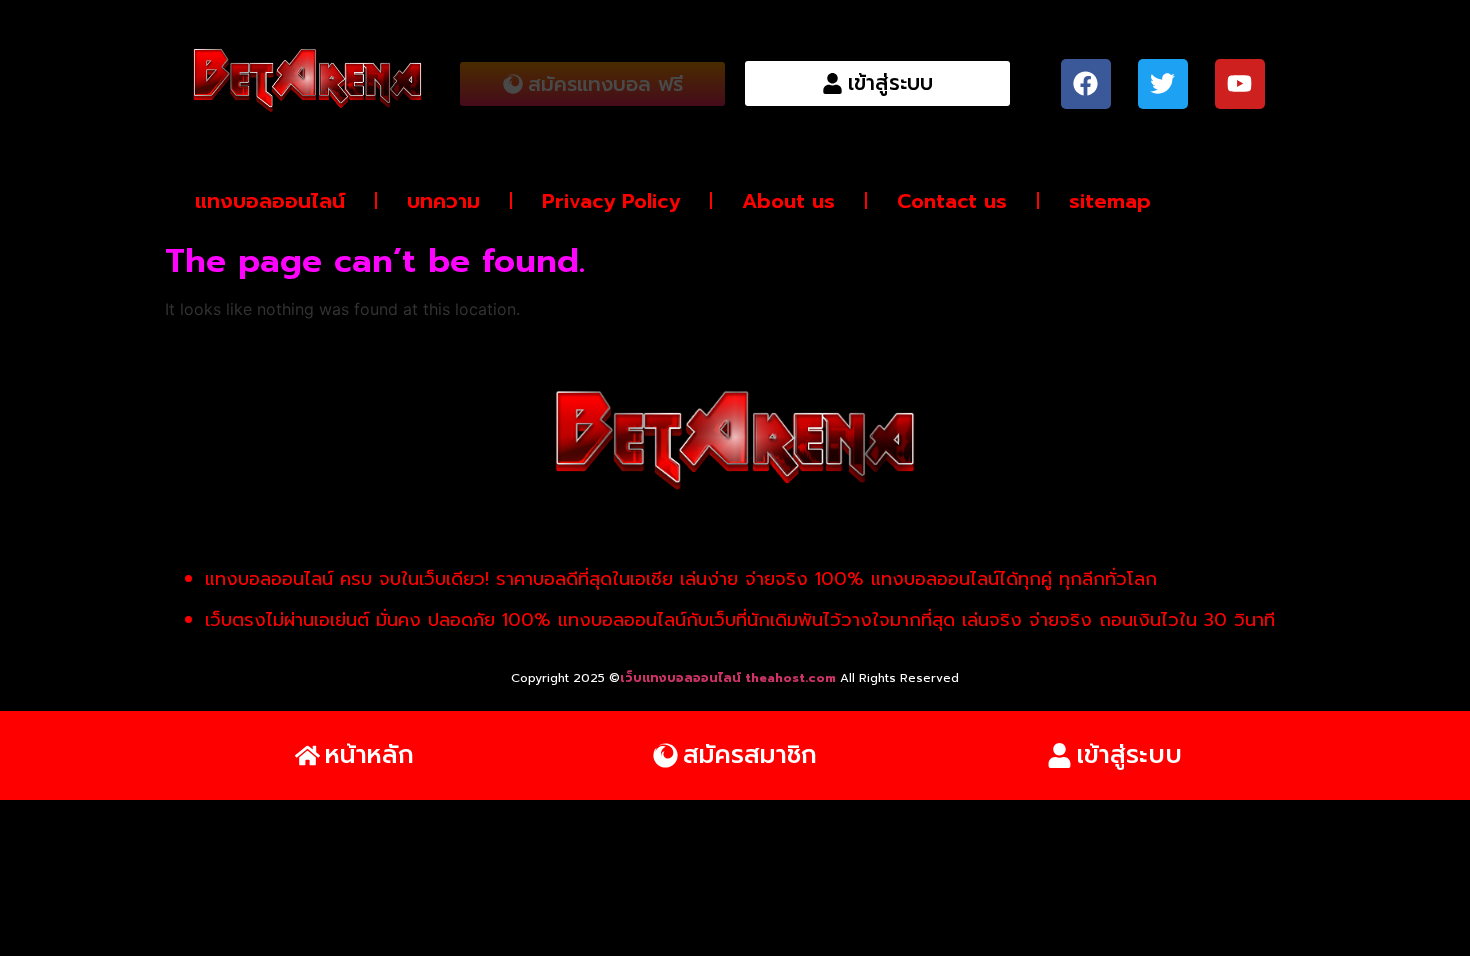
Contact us (952, 201)
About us (788, 201)
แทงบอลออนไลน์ (270, 201)
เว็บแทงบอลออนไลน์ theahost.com (730, 678)
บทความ (443, 201)
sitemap (1110, 201)
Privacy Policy (611, 201)
